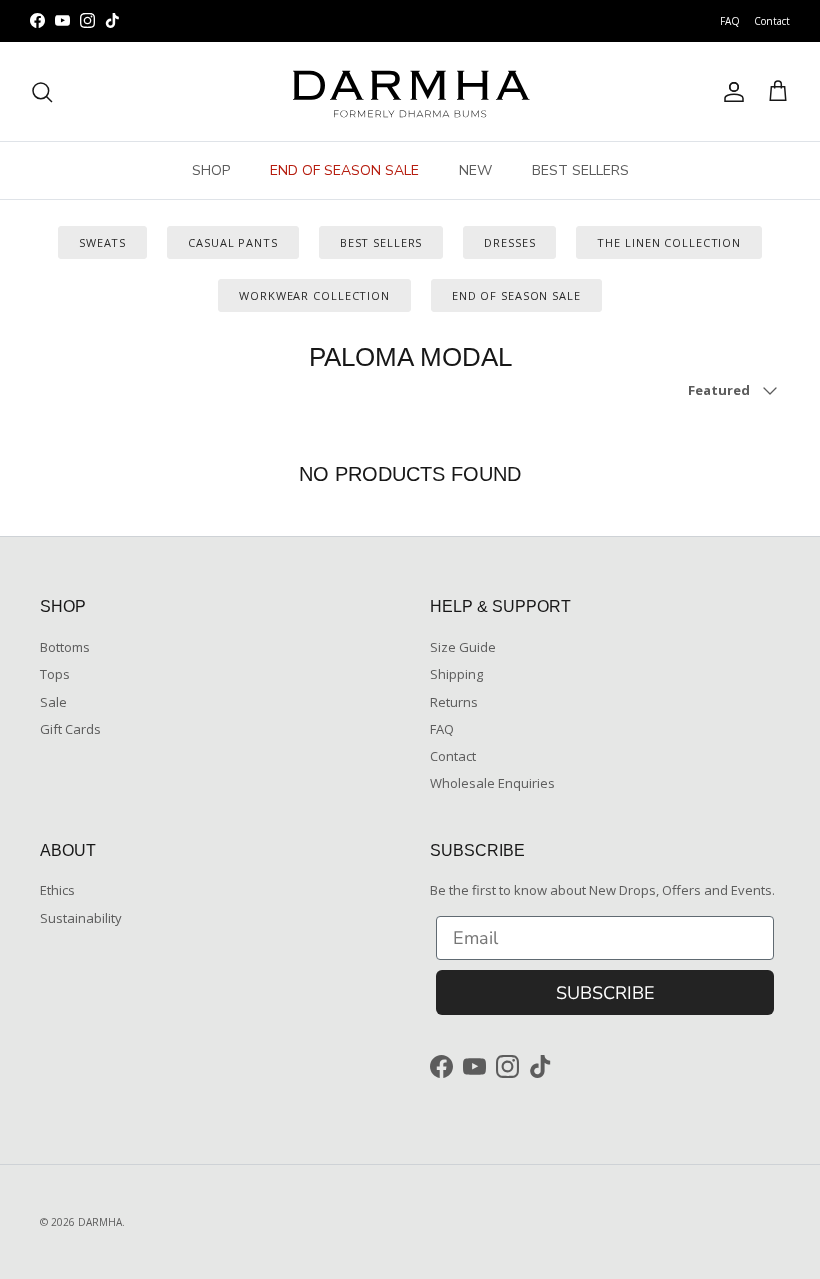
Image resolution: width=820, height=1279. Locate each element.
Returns (454, 702)
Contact (772, 21)
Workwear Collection (314, 295)
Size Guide (463, 647)
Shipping (456, 674)
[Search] (42, 92)
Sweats (102, 242)
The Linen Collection (669, 242)
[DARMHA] (410, 91)
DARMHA (100, 1222)
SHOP (211, 170)
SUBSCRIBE (605, 993)
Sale (53, 702)
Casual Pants (233, 242)
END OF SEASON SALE (344, 170)
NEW (475, 170)
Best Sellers (381, 242)
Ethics (57, 890)
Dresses (509, 242)
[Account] (730, 92)
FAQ (730, 21)
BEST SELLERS (580, 170)
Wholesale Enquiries (492, 783)
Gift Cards (70, 729)
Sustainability (81, 918)
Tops (55, 674)
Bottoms (65, 647)
